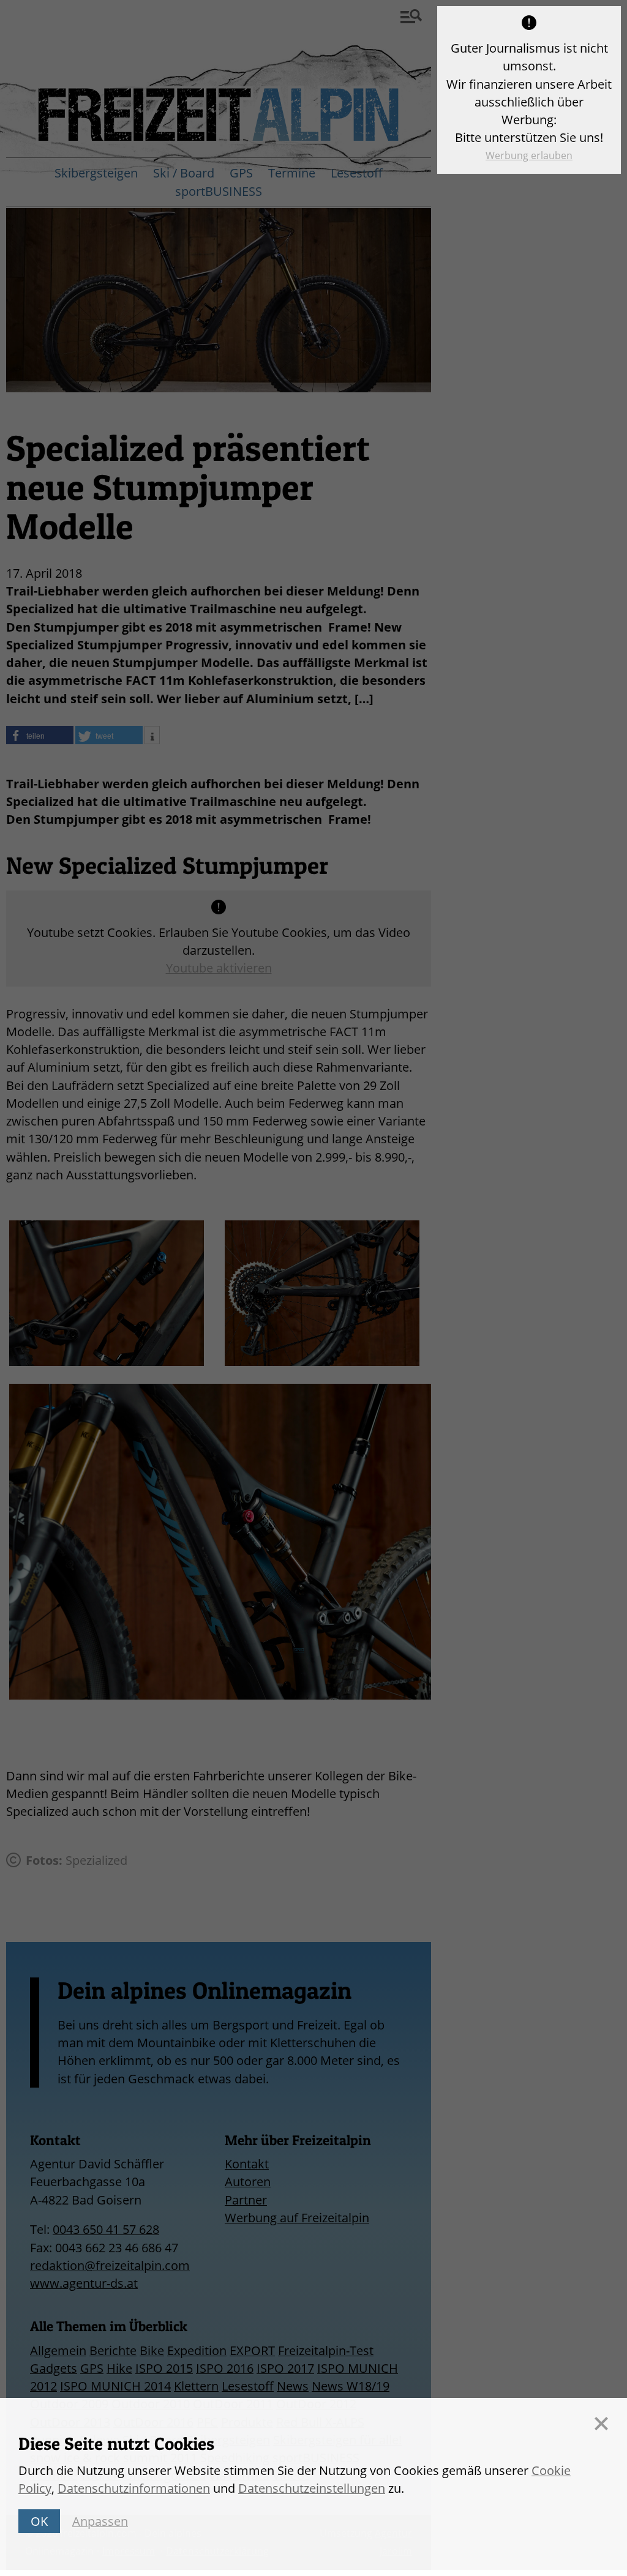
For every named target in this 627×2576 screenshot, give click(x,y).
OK (39, 2521)
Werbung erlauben (529, 155)
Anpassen (100, 2521)
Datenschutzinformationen (134, 2488)
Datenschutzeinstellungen (312, 2488)
